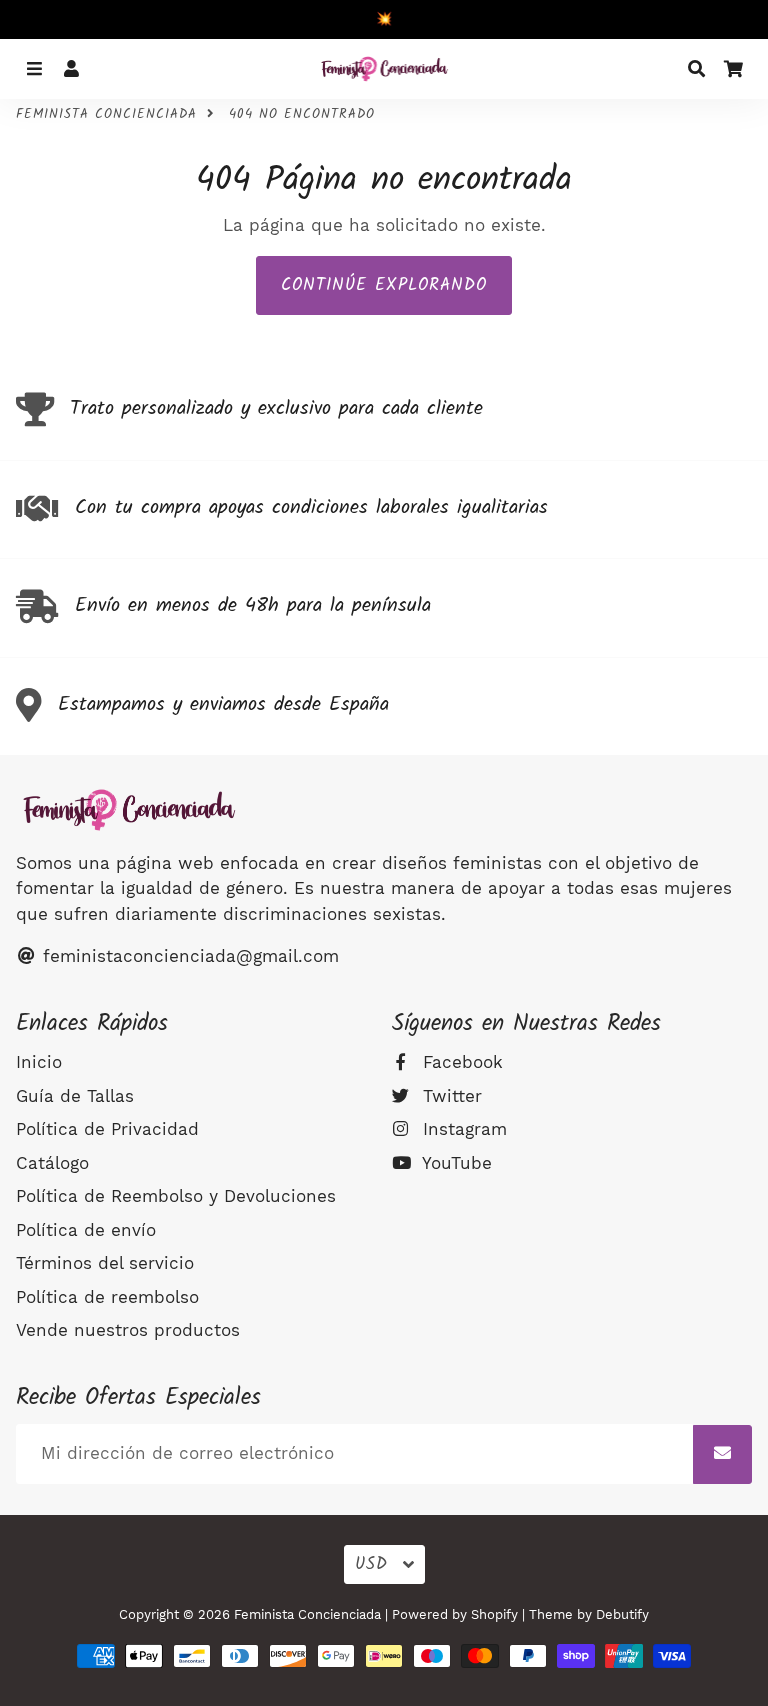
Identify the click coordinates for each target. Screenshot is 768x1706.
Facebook (460, 1062)
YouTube (454, 1163)
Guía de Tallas (75, 1096)
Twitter (449, 1096)
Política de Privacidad (107, 1129)
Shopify (494, 1614)
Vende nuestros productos (128, 1330)
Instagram (462, 1129)
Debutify (622, 1614)
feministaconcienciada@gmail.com (188, 956)
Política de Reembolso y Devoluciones (176, 1196)
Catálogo (52, 1163)
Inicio (39, 1062)
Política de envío (86, 1230)
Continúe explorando (384, 285)
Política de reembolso (107, 1297)
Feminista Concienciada (106, 115)
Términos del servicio (105, 1263)
